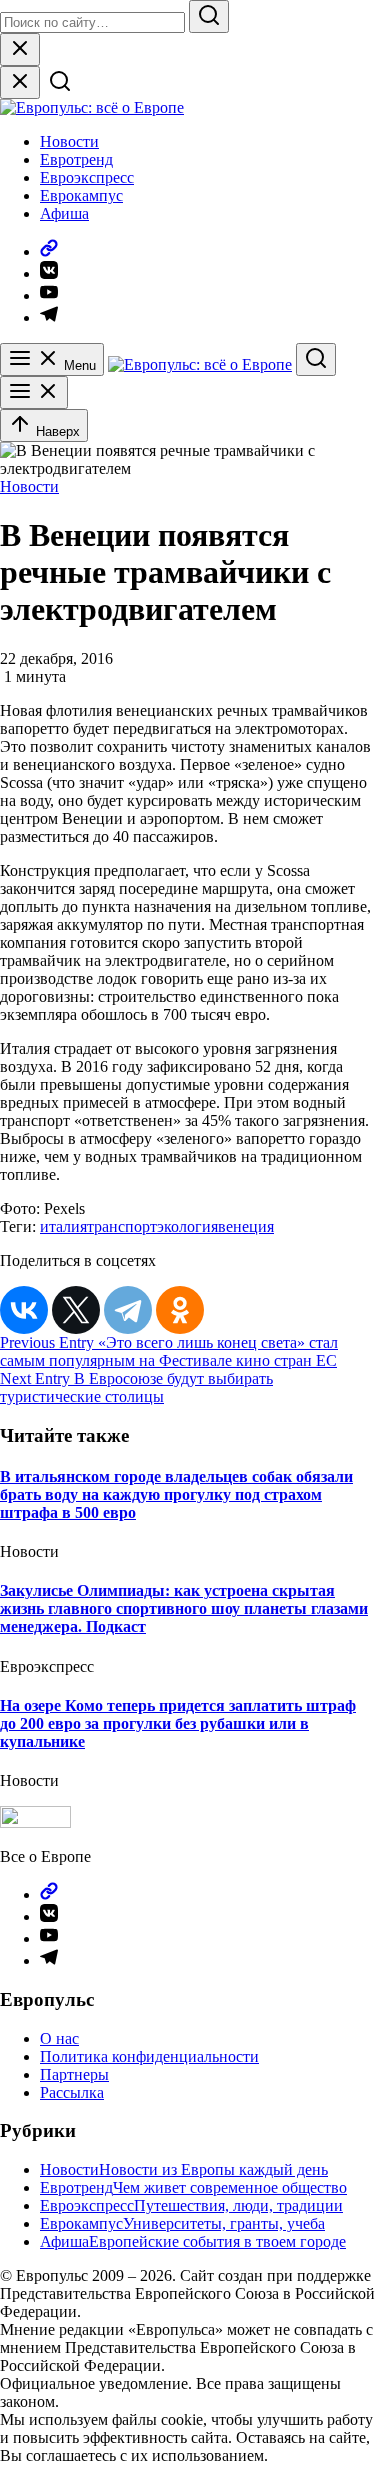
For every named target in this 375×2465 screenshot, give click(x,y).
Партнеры (74, 2074)
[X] (76, 1310)
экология (187, 1226)
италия (63, 1226)
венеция (246, 1226)
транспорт (122, 1226)
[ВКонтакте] (24, 1310)
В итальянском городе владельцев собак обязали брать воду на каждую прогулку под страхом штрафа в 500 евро (176, 1494)
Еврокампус (81, 195)
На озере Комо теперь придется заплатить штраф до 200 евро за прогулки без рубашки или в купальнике (178, 1723)
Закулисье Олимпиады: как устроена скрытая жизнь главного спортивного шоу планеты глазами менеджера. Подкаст (184, 1608)
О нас (59, 2038)
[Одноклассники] (180, 1310)
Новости (69, 141)
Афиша (64, 213)
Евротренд (76, 159)
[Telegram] (128, 1310)
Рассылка (72, 2092)
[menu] (34, 392)
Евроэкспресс (87, 177)
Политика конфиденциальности (149, 2056)
